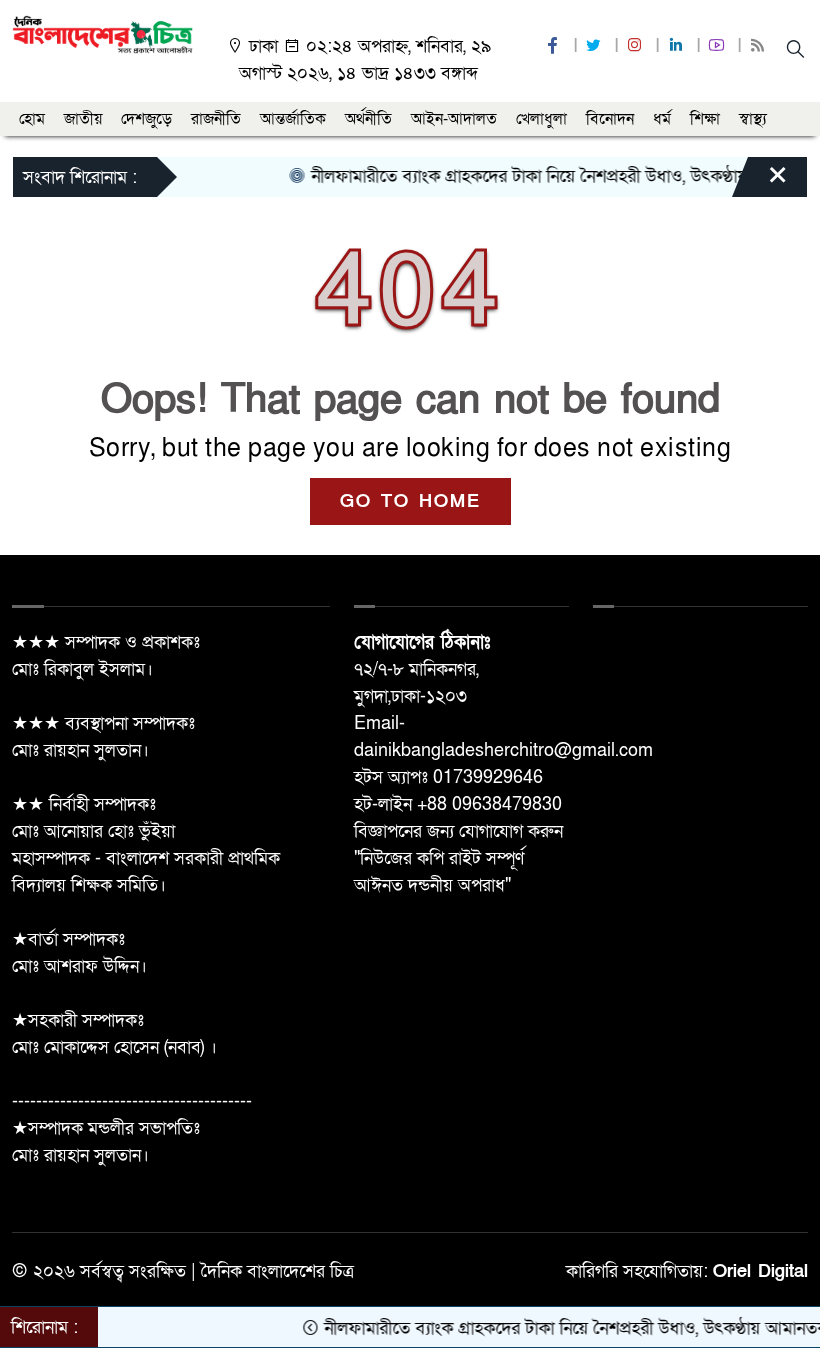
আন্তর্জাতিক (293, 119)
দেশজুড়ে (146, 119)
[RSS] (760, 46)
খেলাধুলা (541, 119)
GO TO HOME (410, 501)
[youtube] (719, 46)
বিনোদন (610, 119)
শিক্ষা (705, 119)
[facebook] (555, 46)
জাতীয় (83, 119)
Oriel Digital (760, 1271)
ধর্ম (662, 119)
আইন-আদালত (454, 119)
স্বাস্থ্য (753, 119)
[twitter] (596, 46)
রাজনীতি (216, 119)
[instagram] (637, 46)
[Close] (760, 182)
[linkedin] (678, 46)
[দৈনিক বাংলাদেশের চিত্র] (102, 33)
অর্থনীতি (368, 119)
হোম (32, 119)
